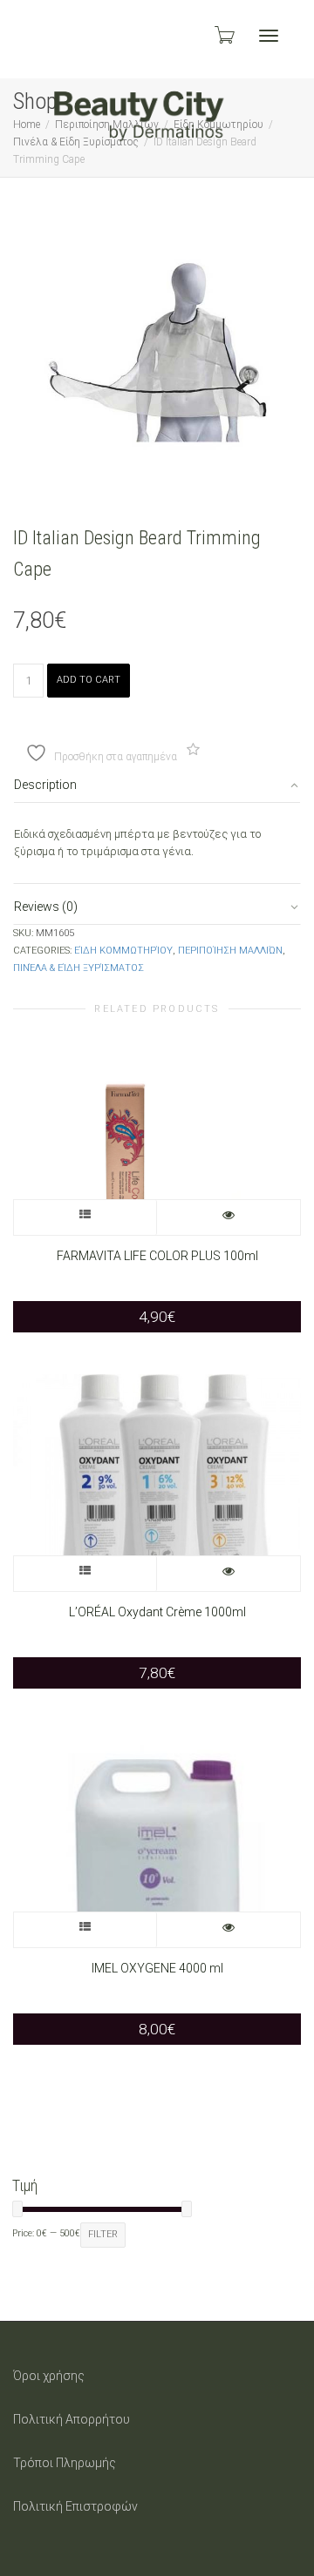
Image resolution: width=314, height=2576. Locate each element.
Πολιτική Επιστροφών (75, 2506)
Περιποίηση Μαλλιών (230, 951)
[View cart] (223, 35)
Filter (103, 2234)
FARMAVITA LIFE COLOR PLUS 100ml (157, 1256)
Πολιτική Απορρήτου (72, 2419)
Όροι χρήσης (49, 2376)
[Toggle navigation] (269, 36)
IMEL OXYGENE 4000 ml (157, 1968)
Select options (85, 1217)
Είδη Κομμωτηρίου (123, 951)
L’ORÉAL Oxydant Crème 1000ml (157, 1612)
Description (45, 785)
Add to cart (89, 680)
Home (27, 125)
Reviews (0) (46, 907)
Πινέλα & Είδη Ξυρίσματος (78, 968)
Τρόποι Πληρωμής (65, 2463)
